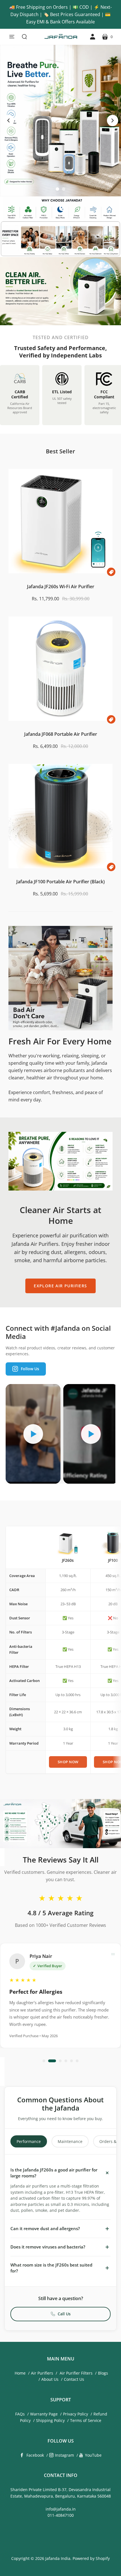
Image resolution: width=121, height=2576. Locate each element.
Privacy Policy (76, 2414)
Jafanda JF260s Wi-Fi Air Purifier (61, 587)
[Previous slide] (8, 120)
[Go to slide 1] (57, 189)
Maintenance (70, 2141)
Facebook (35, 2455)
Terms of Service (86, 2420)
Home (20, 2373)
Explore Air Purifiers (60, 1286)
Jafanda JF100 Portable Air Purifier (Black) (60, 882)
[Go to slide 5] (71, 2061)
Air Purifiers (42, 2373)
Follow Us (30, 1369)
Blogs (103, 2373)
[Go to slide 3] (58, 2061)
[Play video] (33, 1434)
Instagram (64, 2455)
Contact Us (74, 2379)
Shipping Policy (50, 2420)
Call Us (64, 2314)
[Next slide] (113, 120)
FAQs (20, 2414)
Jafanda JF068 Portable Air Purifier (61, 734)
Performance (29, 2141)
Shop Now (68, 1762)
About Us (50, 2379)
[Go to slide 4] (66, 2061)
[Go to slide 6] (77, 2061)
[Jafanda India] (60, 37)
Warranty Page (44, 2414)
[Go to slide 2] (64, 189)
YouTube (93, 2455)
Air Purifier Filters (76, 2373)
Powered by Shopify (91, 2558)
